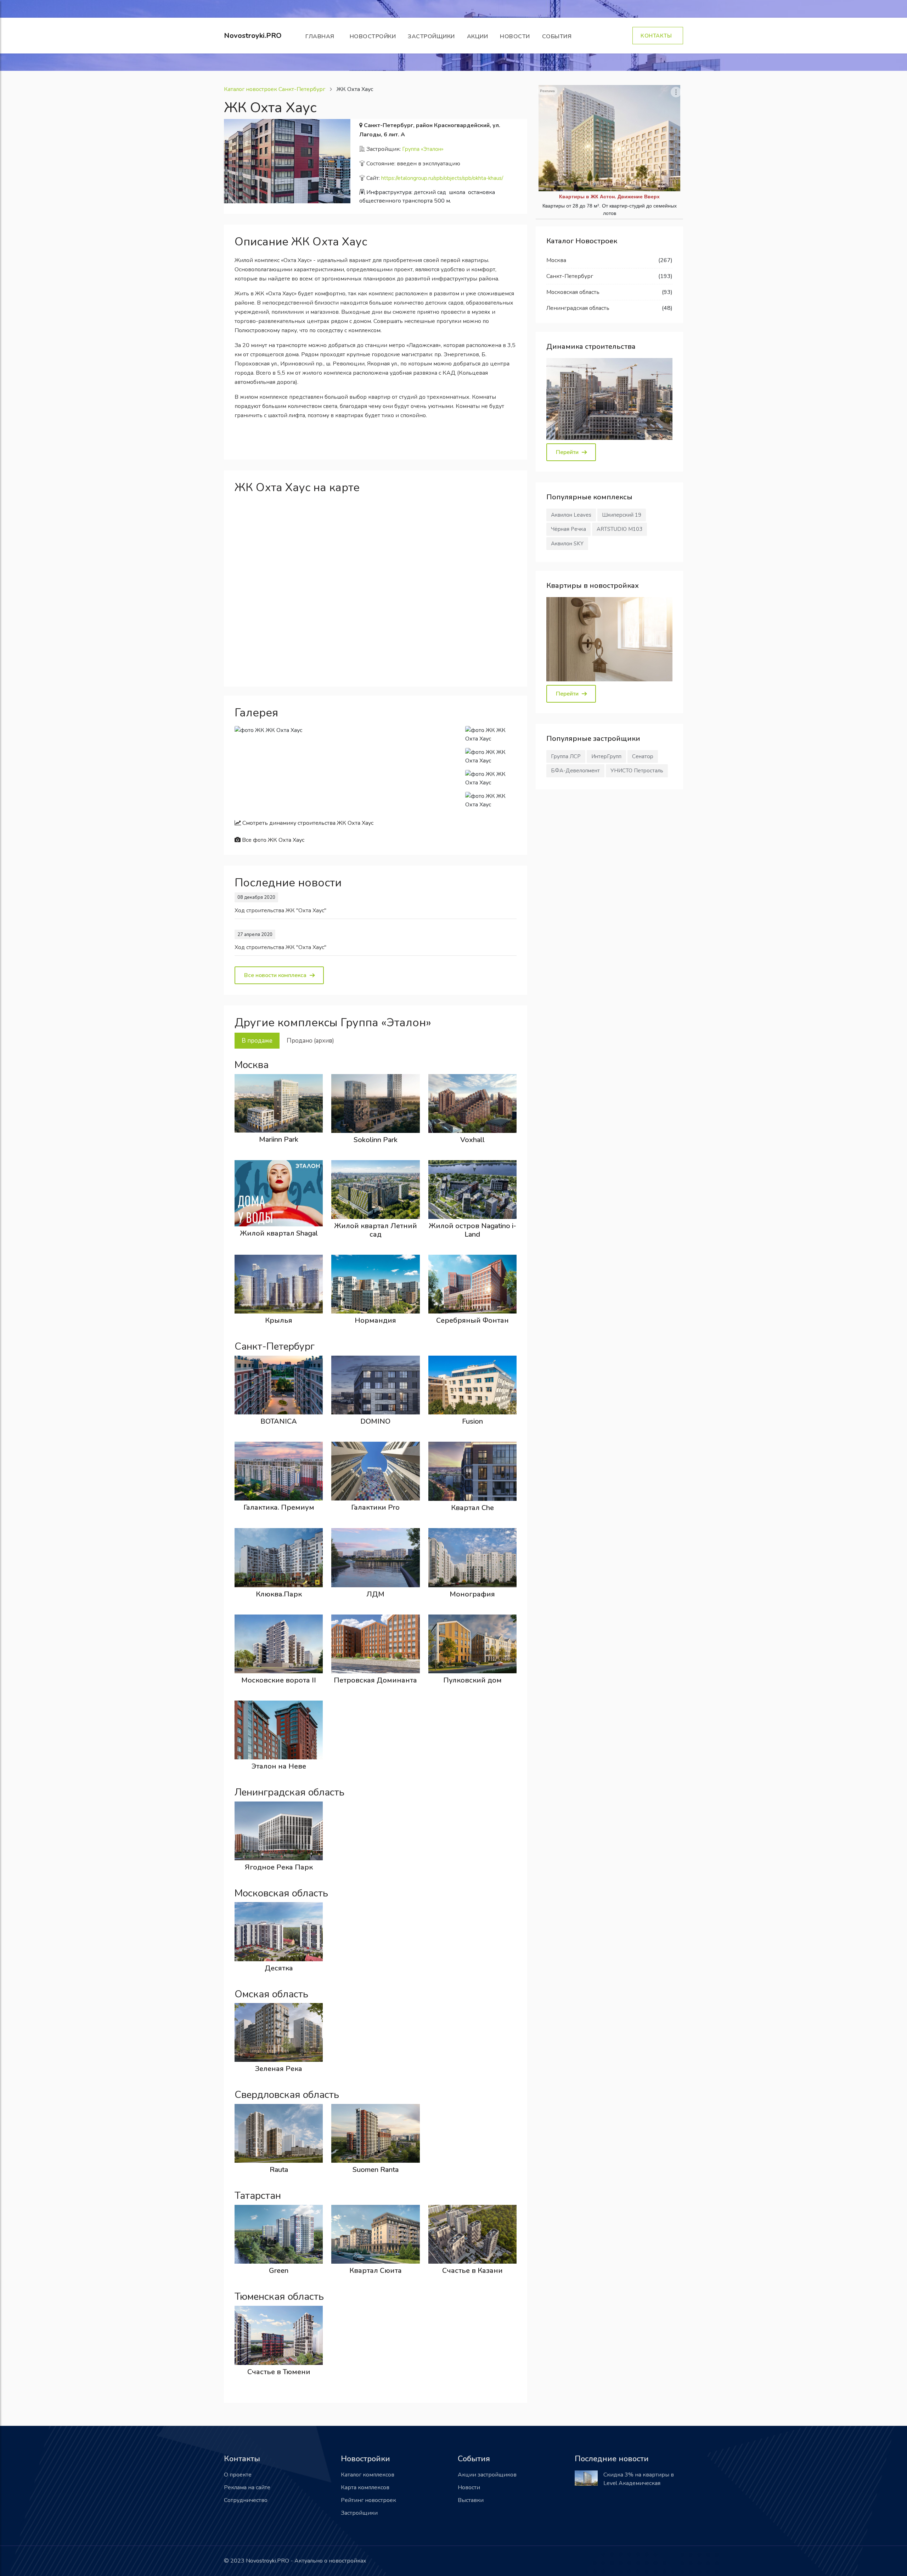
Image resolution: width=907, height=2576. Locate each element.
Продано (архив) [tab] (310, 1041)
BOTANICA (279, 1421)
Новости (515, 36)
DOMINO (375, 1421)
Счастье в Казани (472, 2271)
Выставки (471, 2500)
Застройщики (431, 36)
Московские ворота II (279, 1680)
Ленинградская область (578, 308)
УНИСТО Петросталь (637, 771)
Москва (556, 260)
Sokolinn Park (376, 1140)
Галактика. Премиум (279, 1507)
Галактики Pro (375, 1507)
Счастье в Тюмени (279, 2372)
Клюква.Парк (279, 1594)
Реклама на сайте (247, 2487)
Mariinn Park (279, 1139)
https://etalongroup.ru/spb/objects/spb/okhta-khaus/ (442, 178)
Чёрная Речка (568, 529)
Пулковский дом (472, 1680)
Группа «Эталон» (423, 149)
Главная (322, 36)
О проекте (238, 2475)
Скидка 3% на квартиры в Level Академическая (639, 2479)
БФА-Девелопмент (575, 771)
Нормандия (375, 1320)
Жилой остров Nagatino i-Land (472, 1230)
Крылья (279, 1320)
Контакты (658, 36)
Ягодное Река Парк (279, 1867)
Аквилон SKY (567, 544)
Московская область (573, 292)
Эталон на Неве (279, 1766)
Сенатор (643, 756)
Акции (478, 36)
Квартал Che (472, 1508)
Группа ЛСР (566, 756)
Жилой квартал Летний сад (376, 1230)
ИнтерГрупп (606, 756)
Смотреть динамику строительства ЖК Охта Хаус (307, 823)
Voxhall (472, 1140)
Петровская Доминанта (375, 1680)
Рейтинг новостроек (368, 2500)
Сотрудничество (246, 2500)
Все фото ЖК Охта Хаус (272, 840)
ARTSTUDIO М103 (619, 529)
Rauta (279, 2170)
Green (279, 2271)
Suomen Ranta (376, 2170)
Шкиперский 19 (622, 515)
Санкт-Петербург (570, 276)
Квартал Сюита (376, 2271)
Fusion (472, 1421)
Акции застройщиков (487, 2475)
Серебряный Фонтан (472, 1320)
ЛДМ (375, 1594)
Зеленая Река (279, 2069)
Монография (472, 1594)
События (559, 36)
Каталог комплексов (368, 2475)
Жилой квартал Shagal (279, 1233)
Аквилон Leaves (571, 515)
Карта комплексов (365, 2487)
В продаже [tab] (257, 1041)
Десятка (279, 1968)
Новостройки (373, 36)
